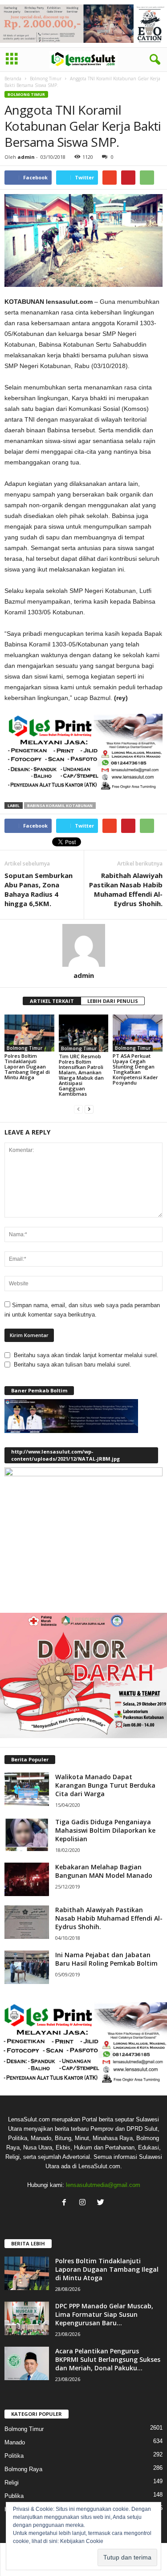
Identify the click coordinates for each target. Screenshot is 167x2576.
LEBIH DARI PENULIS (113, 1001)
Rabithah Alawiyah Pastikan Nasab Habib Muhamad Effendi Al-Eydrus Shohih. (126, 889)
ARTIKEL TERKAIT (52, 1001)
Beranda (13, 79)
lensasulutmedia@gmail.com (103, 2185)
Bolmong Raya (23, 2469)
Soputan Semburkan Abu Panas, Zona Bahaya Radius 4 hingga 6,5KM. (39, 889)
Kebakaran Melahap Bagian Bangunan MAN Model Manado (104, 1871)
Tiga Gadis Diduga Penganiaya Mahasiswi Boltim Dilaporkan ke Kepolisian (105, 1830)
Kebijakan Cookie (82, 2541)
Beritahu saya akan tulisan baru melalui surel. (73, 1365)
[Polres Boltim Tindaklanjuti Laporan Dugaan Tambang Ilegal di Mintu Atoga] (29, 1033)
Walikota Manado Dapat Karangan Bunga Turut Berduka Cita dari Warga (105, 1785)
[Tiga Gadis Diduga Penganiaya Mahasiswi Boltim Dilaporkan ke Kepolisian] (27, 1834)
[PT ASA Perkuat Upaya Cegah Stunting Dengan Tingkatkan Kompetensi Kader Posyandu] (138, 1033)
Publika (14, 2496)
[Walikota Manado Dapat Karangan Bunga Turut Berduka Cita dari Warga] (27, 1789)
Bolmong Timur (46, 79)
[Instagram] (84, 2203)
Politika (14, 2456)
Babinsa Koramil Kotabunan (60, 806)
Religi (12, 2483)
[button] (153, 60)
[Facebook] (66, 2203)
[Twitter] (102, 2203)
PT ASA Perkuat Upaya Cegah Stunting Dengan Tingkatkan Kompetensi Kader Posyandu (135, 1069)
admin (26, 157)
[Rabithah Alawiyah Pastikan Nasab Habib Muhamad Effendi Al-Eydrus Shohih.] (27, 1922)
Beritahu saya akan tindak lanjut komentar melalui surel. (86, 1355)
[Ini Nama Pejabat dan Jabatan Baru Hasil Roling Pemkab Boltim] (27, 1967)
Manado (15, 2442)
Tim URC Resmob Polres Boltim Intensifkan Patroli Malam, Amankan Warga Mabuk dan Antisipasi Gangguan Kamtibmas (81, 1075)
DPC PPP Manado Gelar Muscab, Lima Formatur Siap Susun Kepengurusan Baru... (104, 2314)
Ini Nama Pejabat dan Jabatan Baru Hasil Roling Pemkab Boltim (106, 1959)
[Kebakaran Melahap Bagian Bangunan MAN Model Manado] (27, 1879)
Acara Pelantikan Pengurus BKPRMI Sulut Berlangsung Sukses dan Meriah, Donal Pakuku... (108, 2359)
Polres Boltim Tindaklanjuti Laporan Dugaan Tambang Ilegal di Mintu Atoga (27, 1066)
